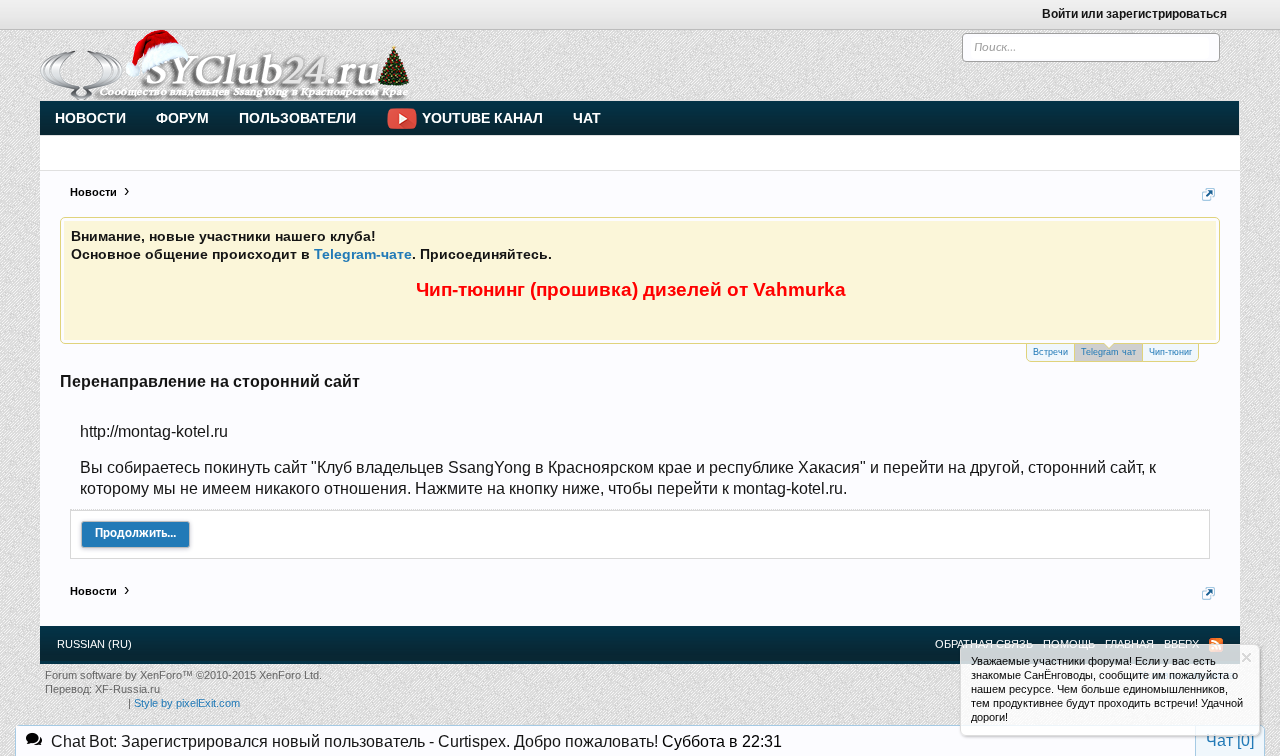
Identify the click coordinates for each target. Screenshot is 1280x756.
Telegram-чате (363, 254)
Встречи (1050, 352)
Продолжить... (135, 533)
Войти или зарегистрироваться (1134, 14)
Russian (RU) (94, 644)
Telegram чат (1108, 352)
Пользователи (297, 118)
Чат (587, 118)
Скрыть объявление (1246, 657)
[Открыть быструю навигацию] (1208, 194)
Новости (90, 118)
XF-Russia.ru (127, 689)
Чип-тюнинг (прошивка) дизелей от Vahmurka (631, 289)
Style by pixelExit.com (187, 703)
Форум (182, 118)
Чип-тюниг (1170, 352)
